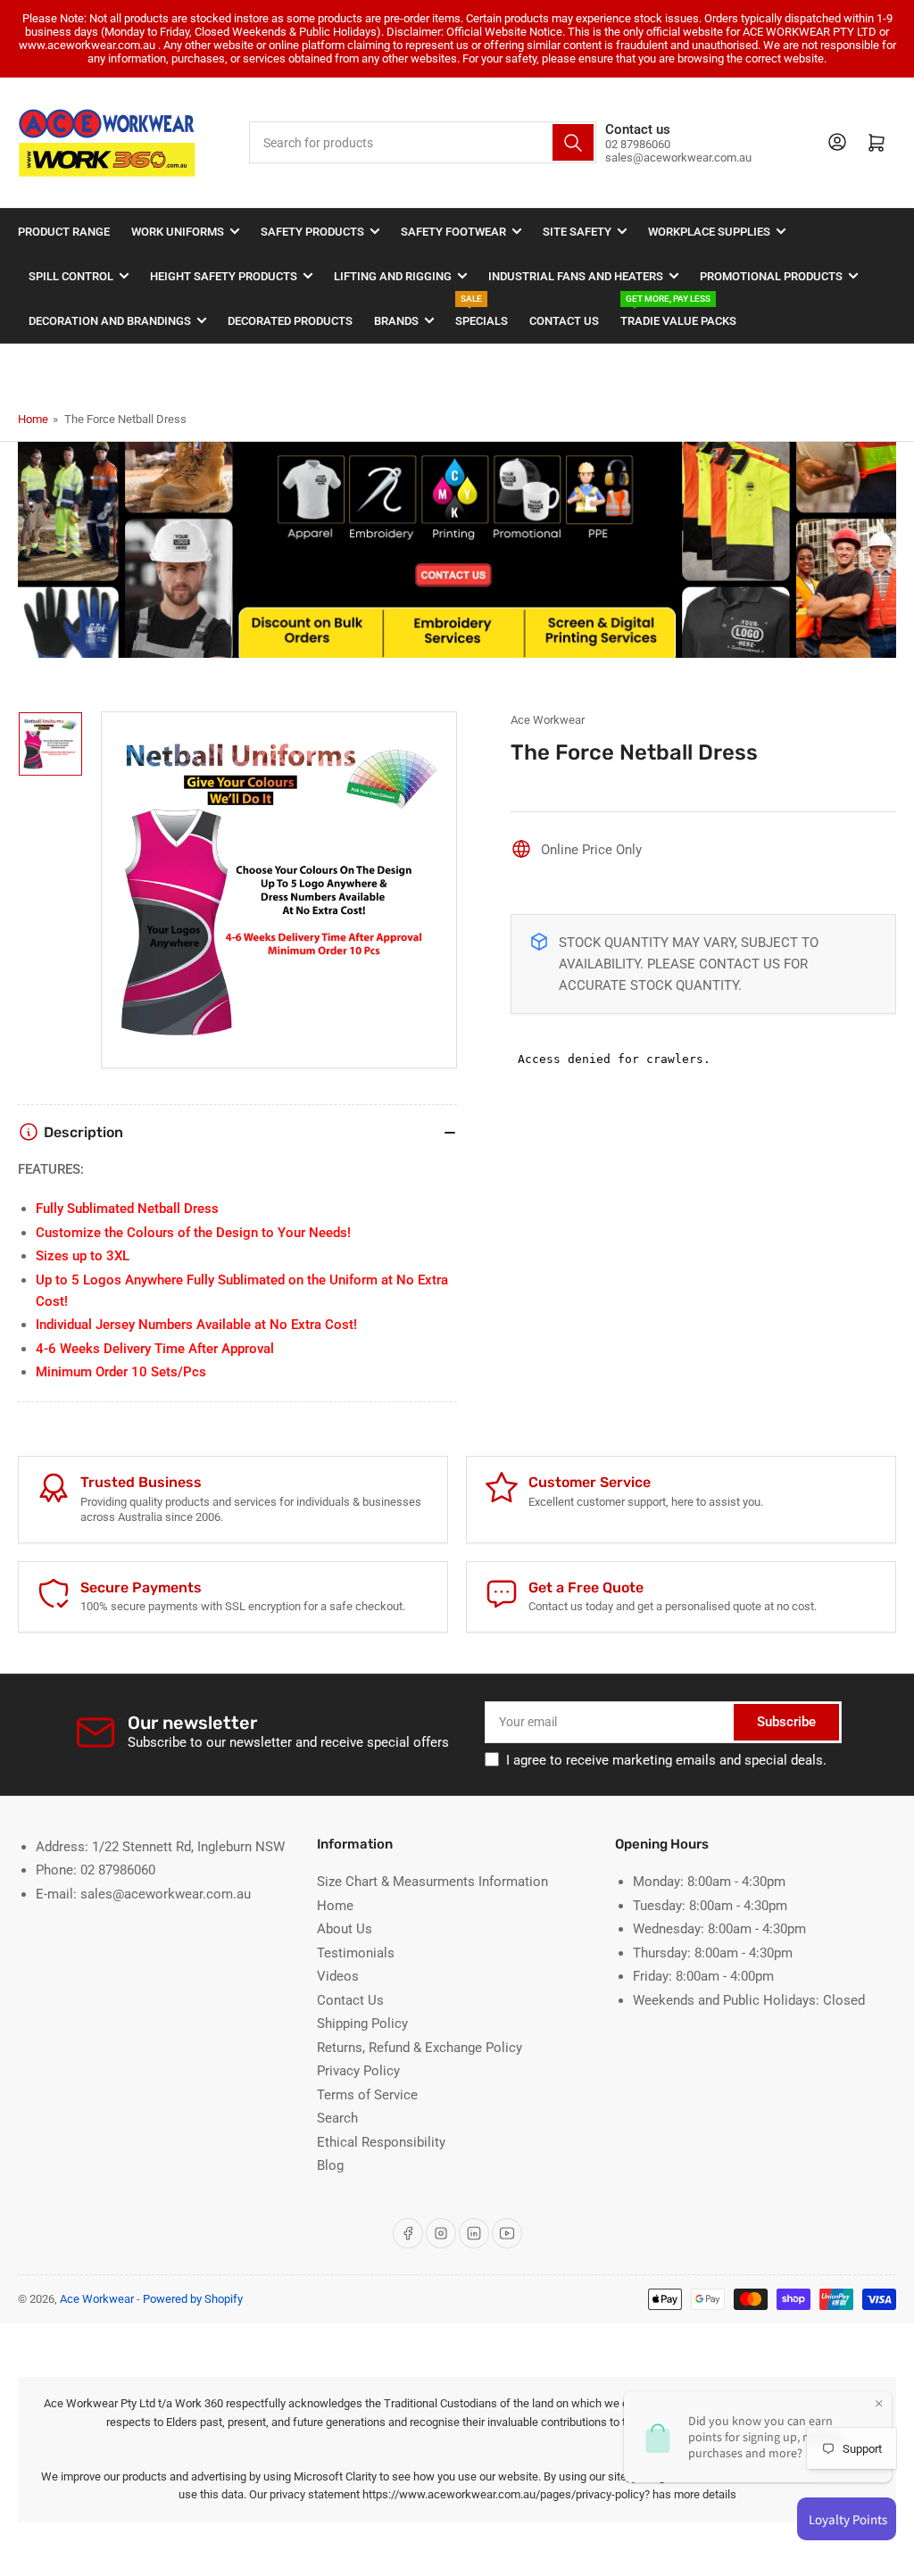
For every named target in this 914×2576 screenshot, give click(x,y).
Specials (482, 313)
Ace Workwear (548, 720)
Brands (396, 321)
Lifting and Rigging (393, 276)
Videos (338, 1976)
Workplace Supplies (709, 232)
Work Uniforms (178, 232)
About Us (345, 1929)
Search (337, 2118)
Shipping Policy (362, 2023)
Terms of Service (367, 2095)
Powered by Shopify (193, 2299)
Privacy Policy (358, 2071)
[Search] (573, 142)
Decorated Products (290, 321)
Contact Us (564, 321)
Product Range (64, 232)
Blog (330, 2165)
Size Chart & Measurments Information (432, 1882)
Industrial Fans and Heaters (576, 276)
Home (33, 419)
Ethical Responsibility (381, 2142)
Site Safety (577, 232)
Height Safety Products (224, 276)
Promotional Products (771, 276)
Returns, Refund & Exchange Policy (420, 2048)
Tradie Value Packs (678, 313)
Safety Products (312, 232)
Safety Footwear (453, 232)
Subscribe (786, 1722)
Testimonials (356, 1953)
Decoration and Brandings (110, 321)
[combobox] (422, 142)
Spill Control (71, 276)
